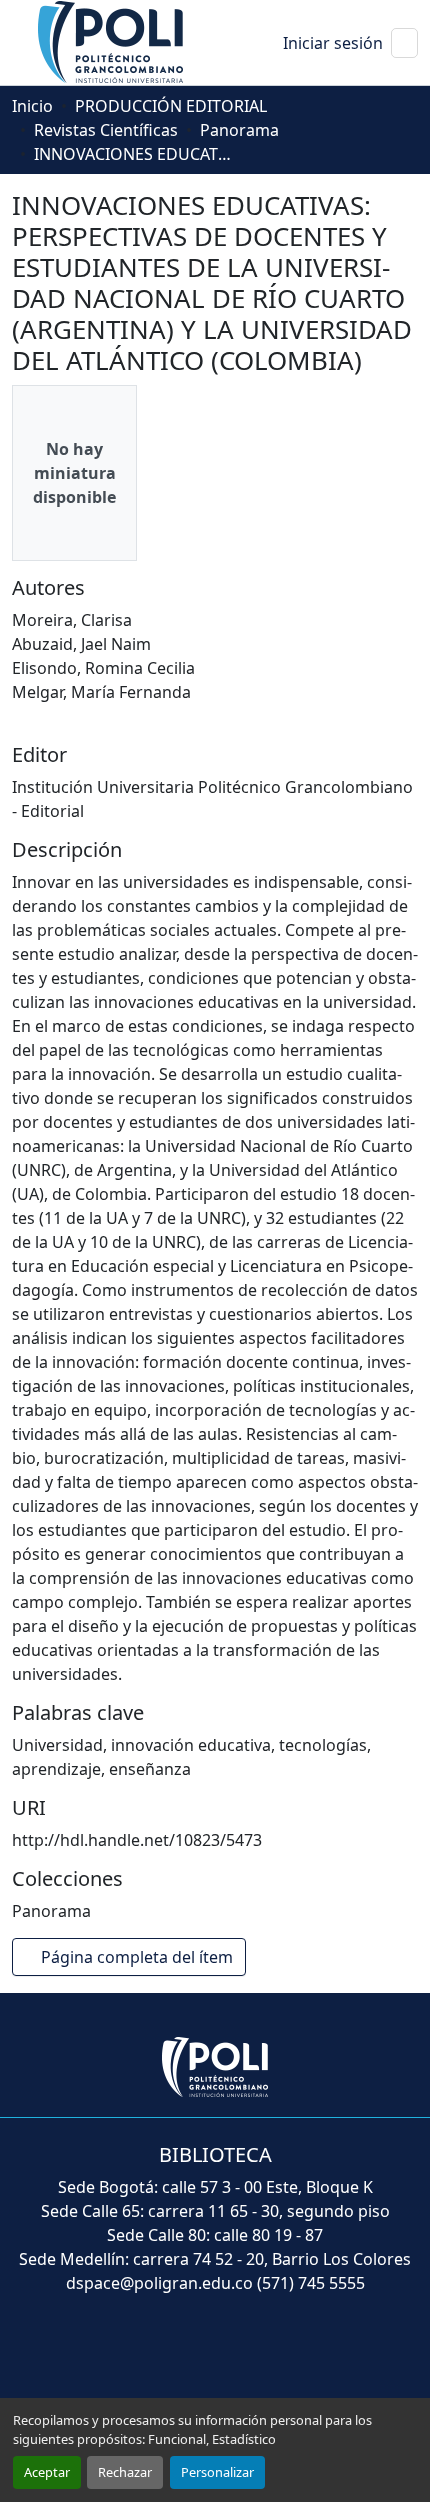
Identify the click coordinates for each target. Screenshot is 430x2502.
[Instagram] (319, 2356)
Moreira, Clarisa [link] (72, 620)
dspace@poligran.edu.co (159, 2283)
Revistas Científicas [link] (106, 130)
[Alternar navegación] (404, 43)
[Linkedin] (271, 2356)
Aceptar (47, 2472)
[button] (112, 41)
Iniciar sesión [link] (333, 43)
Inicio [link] (32, 106)
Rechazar (125, 2472)
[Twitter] (165, 2356)
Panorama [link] (239, 130)
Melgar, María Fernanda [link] (101, 692)
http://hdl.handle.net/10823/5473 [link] (137, 1840)
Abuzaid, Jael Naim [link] (81, 644)
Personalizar (217, 2472)
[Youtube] (219, 2356)
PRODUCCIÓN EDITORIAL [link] (171, 106)
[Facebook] (113, 2356)
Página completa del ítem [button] (139, 1957)
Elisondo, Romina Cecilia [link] (103, 668)
